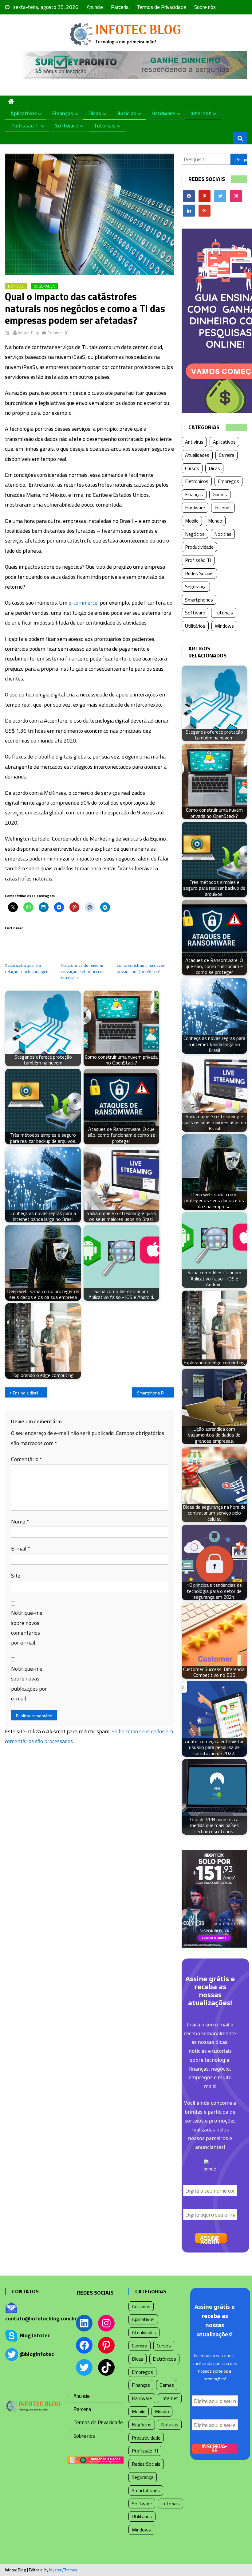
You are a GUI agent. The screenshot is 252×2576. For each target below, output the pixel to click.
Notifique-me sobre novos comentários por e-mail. (27, 1628)
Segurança (44, 286)
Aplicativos (24, 113)
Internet (201, 113)
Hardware (163, 113)
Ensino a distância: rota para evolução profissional (30, 1393)
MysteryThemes (63, 2570)
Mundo (215, 521)
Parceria (120, 7)
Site (16, 1576)
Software (67, 125)
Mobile (192, 521)
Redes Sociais (199, 573)
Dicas (95, 113)
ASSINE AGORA (210, 2238)
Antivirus (194, 442)
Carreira (226, 455)
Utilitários (195, 626)
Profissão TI (25, 125)
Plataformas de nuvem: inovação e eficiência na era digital (83, 971)
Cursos (192, 468)
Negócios (195, 534)
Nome (20, 1521)
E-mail (21, 1549)
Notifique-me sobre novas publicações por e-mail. (29, 1684)
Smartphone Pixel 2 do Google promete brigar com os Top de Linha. (156, 1393)
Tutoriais (105, 125)
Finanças (63, 113)
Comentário (27, 1459)
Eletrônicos (197, 481)
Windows (224, 626)
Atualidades (197, 455)
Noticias (126, 113)
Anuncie (95, 7)
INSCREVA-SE (214, 2449)
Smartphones (199, 600)
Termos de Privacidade (161, 7)
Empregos (228, 481)
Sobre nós (205, 7)
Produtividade (199, 547)
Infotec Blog (29, 333)
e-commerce (83, 603)
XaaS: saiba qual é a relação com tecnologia (26, 968)
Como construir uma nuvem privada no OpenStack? (142, 968)
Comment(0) (59, 333)
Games (220, 494)
